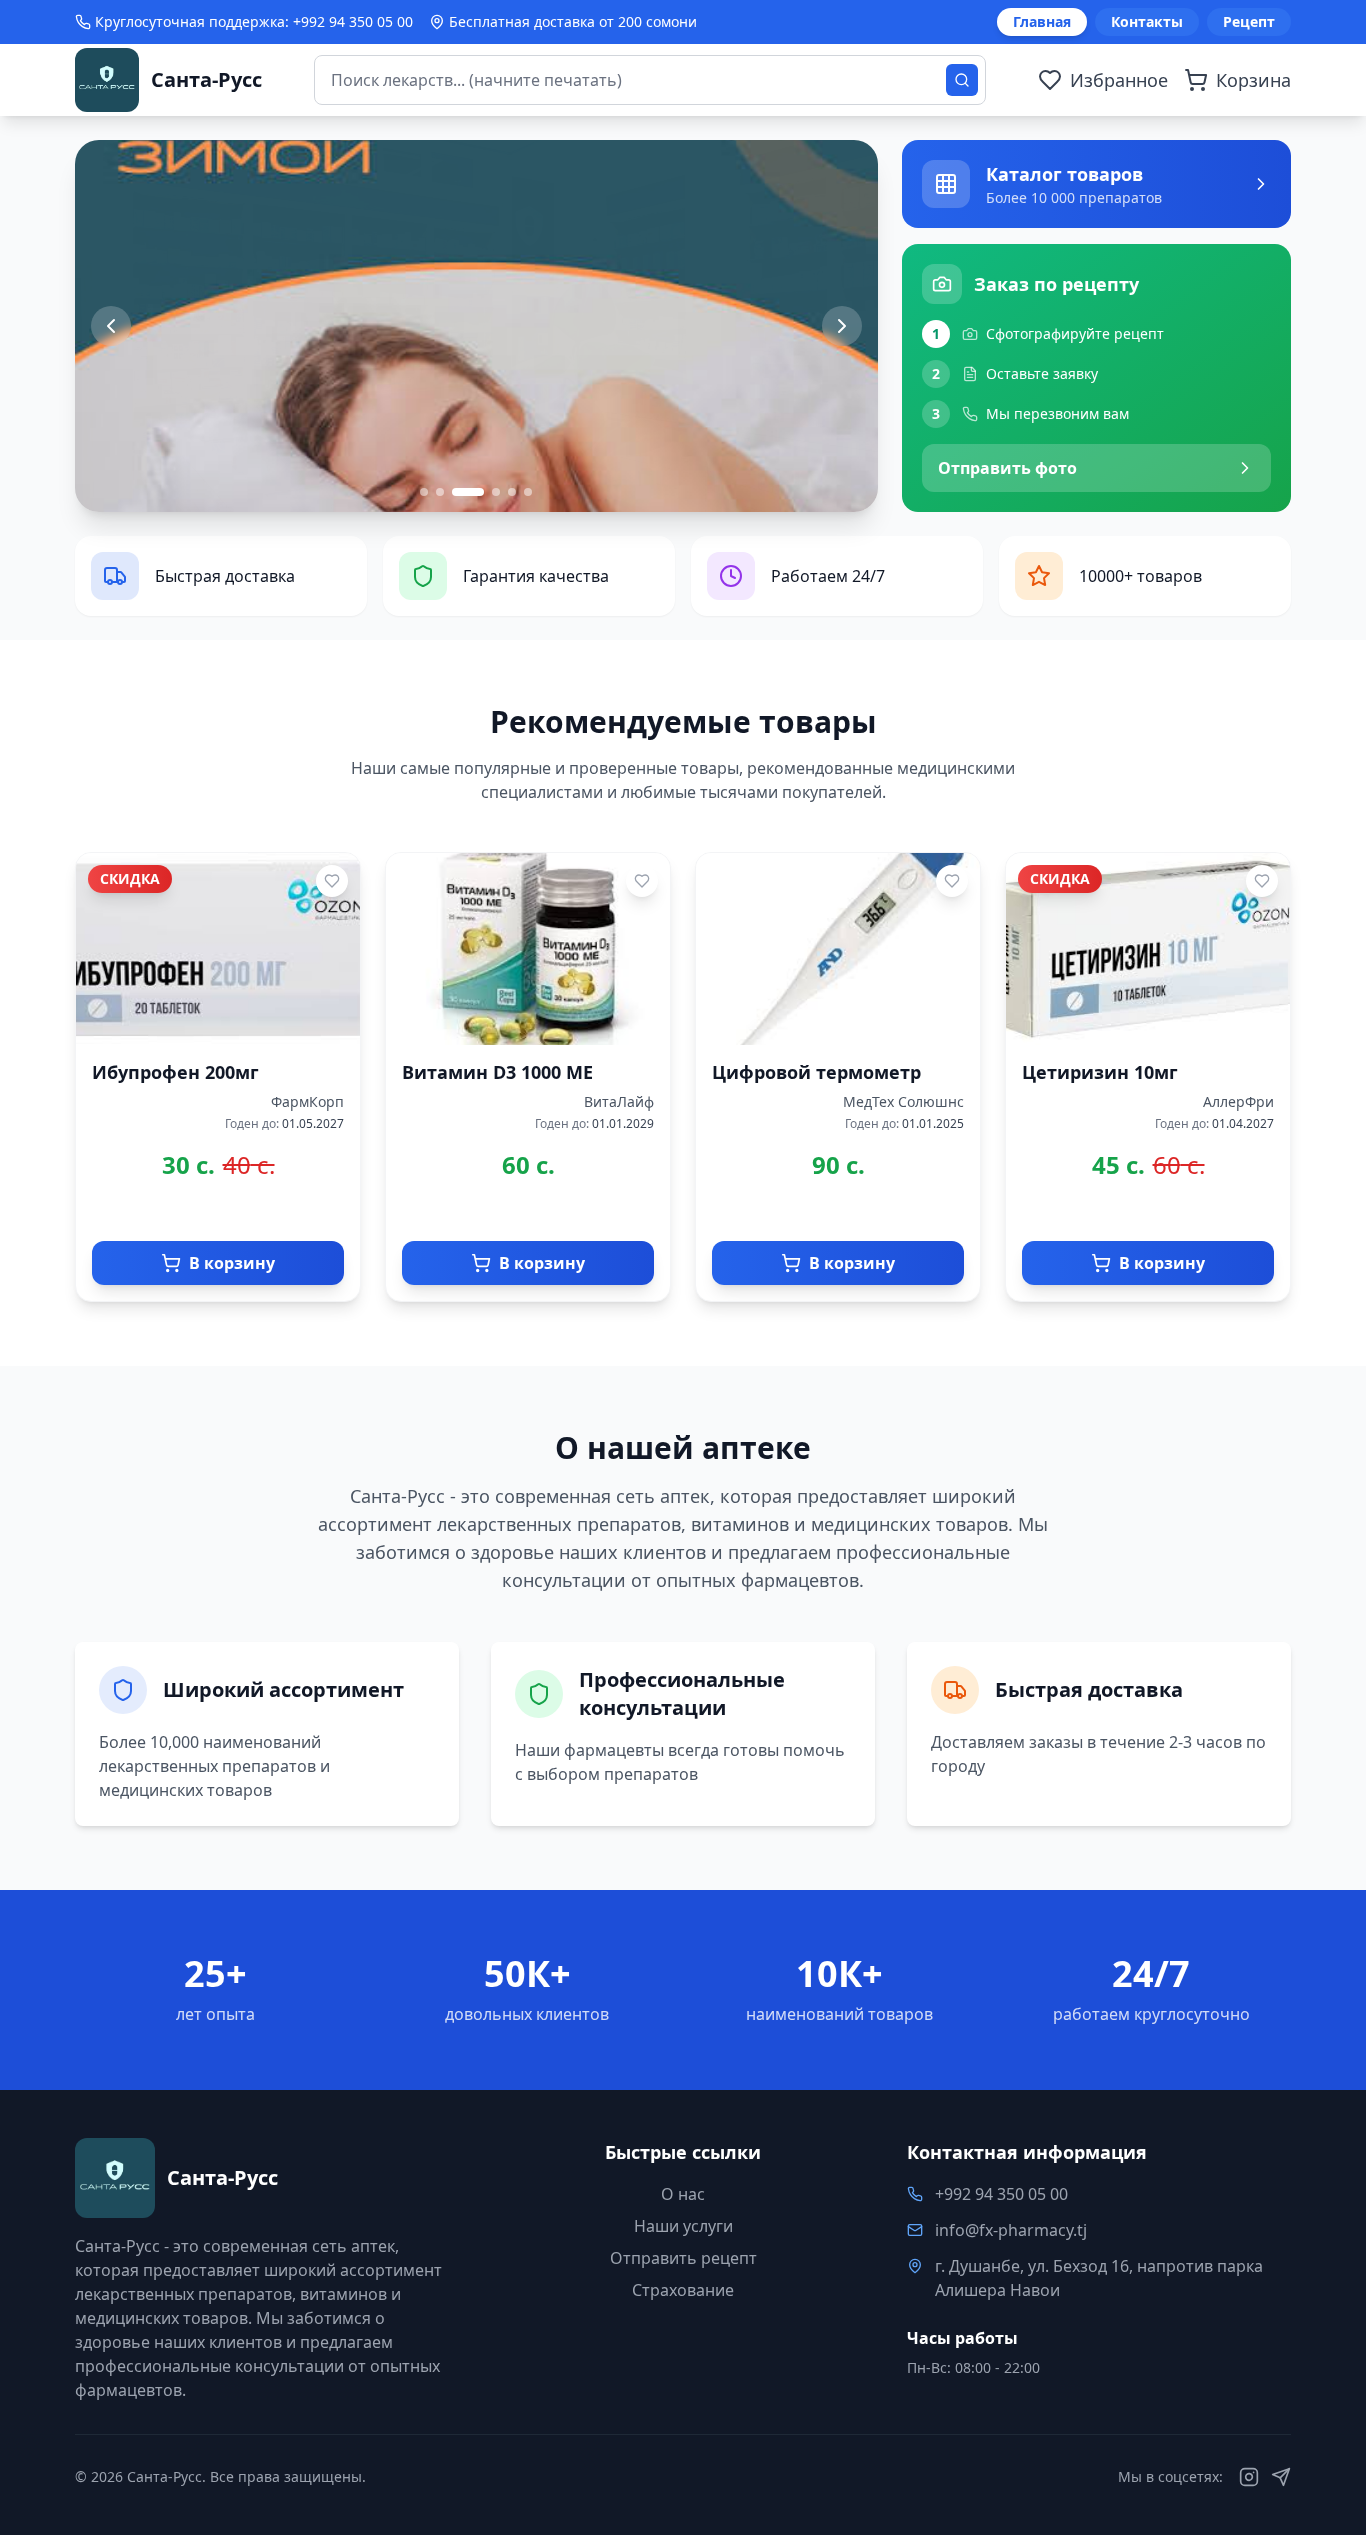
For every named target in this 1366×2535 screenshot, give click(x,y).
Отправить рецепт (683, 2258)
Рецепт (1249, 21)
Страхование (683, 2290)
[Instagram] (1249, 2477)
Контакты (1147, 21)
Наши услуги (683, 2226)
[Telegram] (1281, 2477)
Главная (1042, 21)
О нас (683, 2194)
